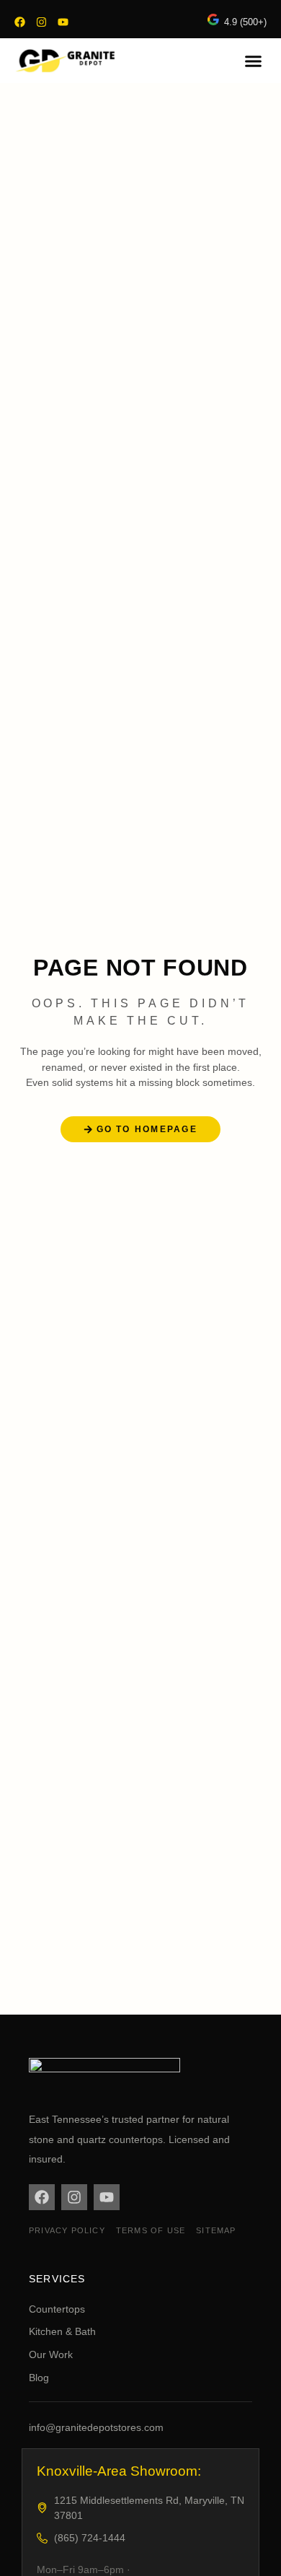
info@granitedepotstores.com (96, 2427)
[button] (254, 61)
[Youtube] (63, 22)
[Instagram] (41, 22)
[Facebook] (20, 22)
